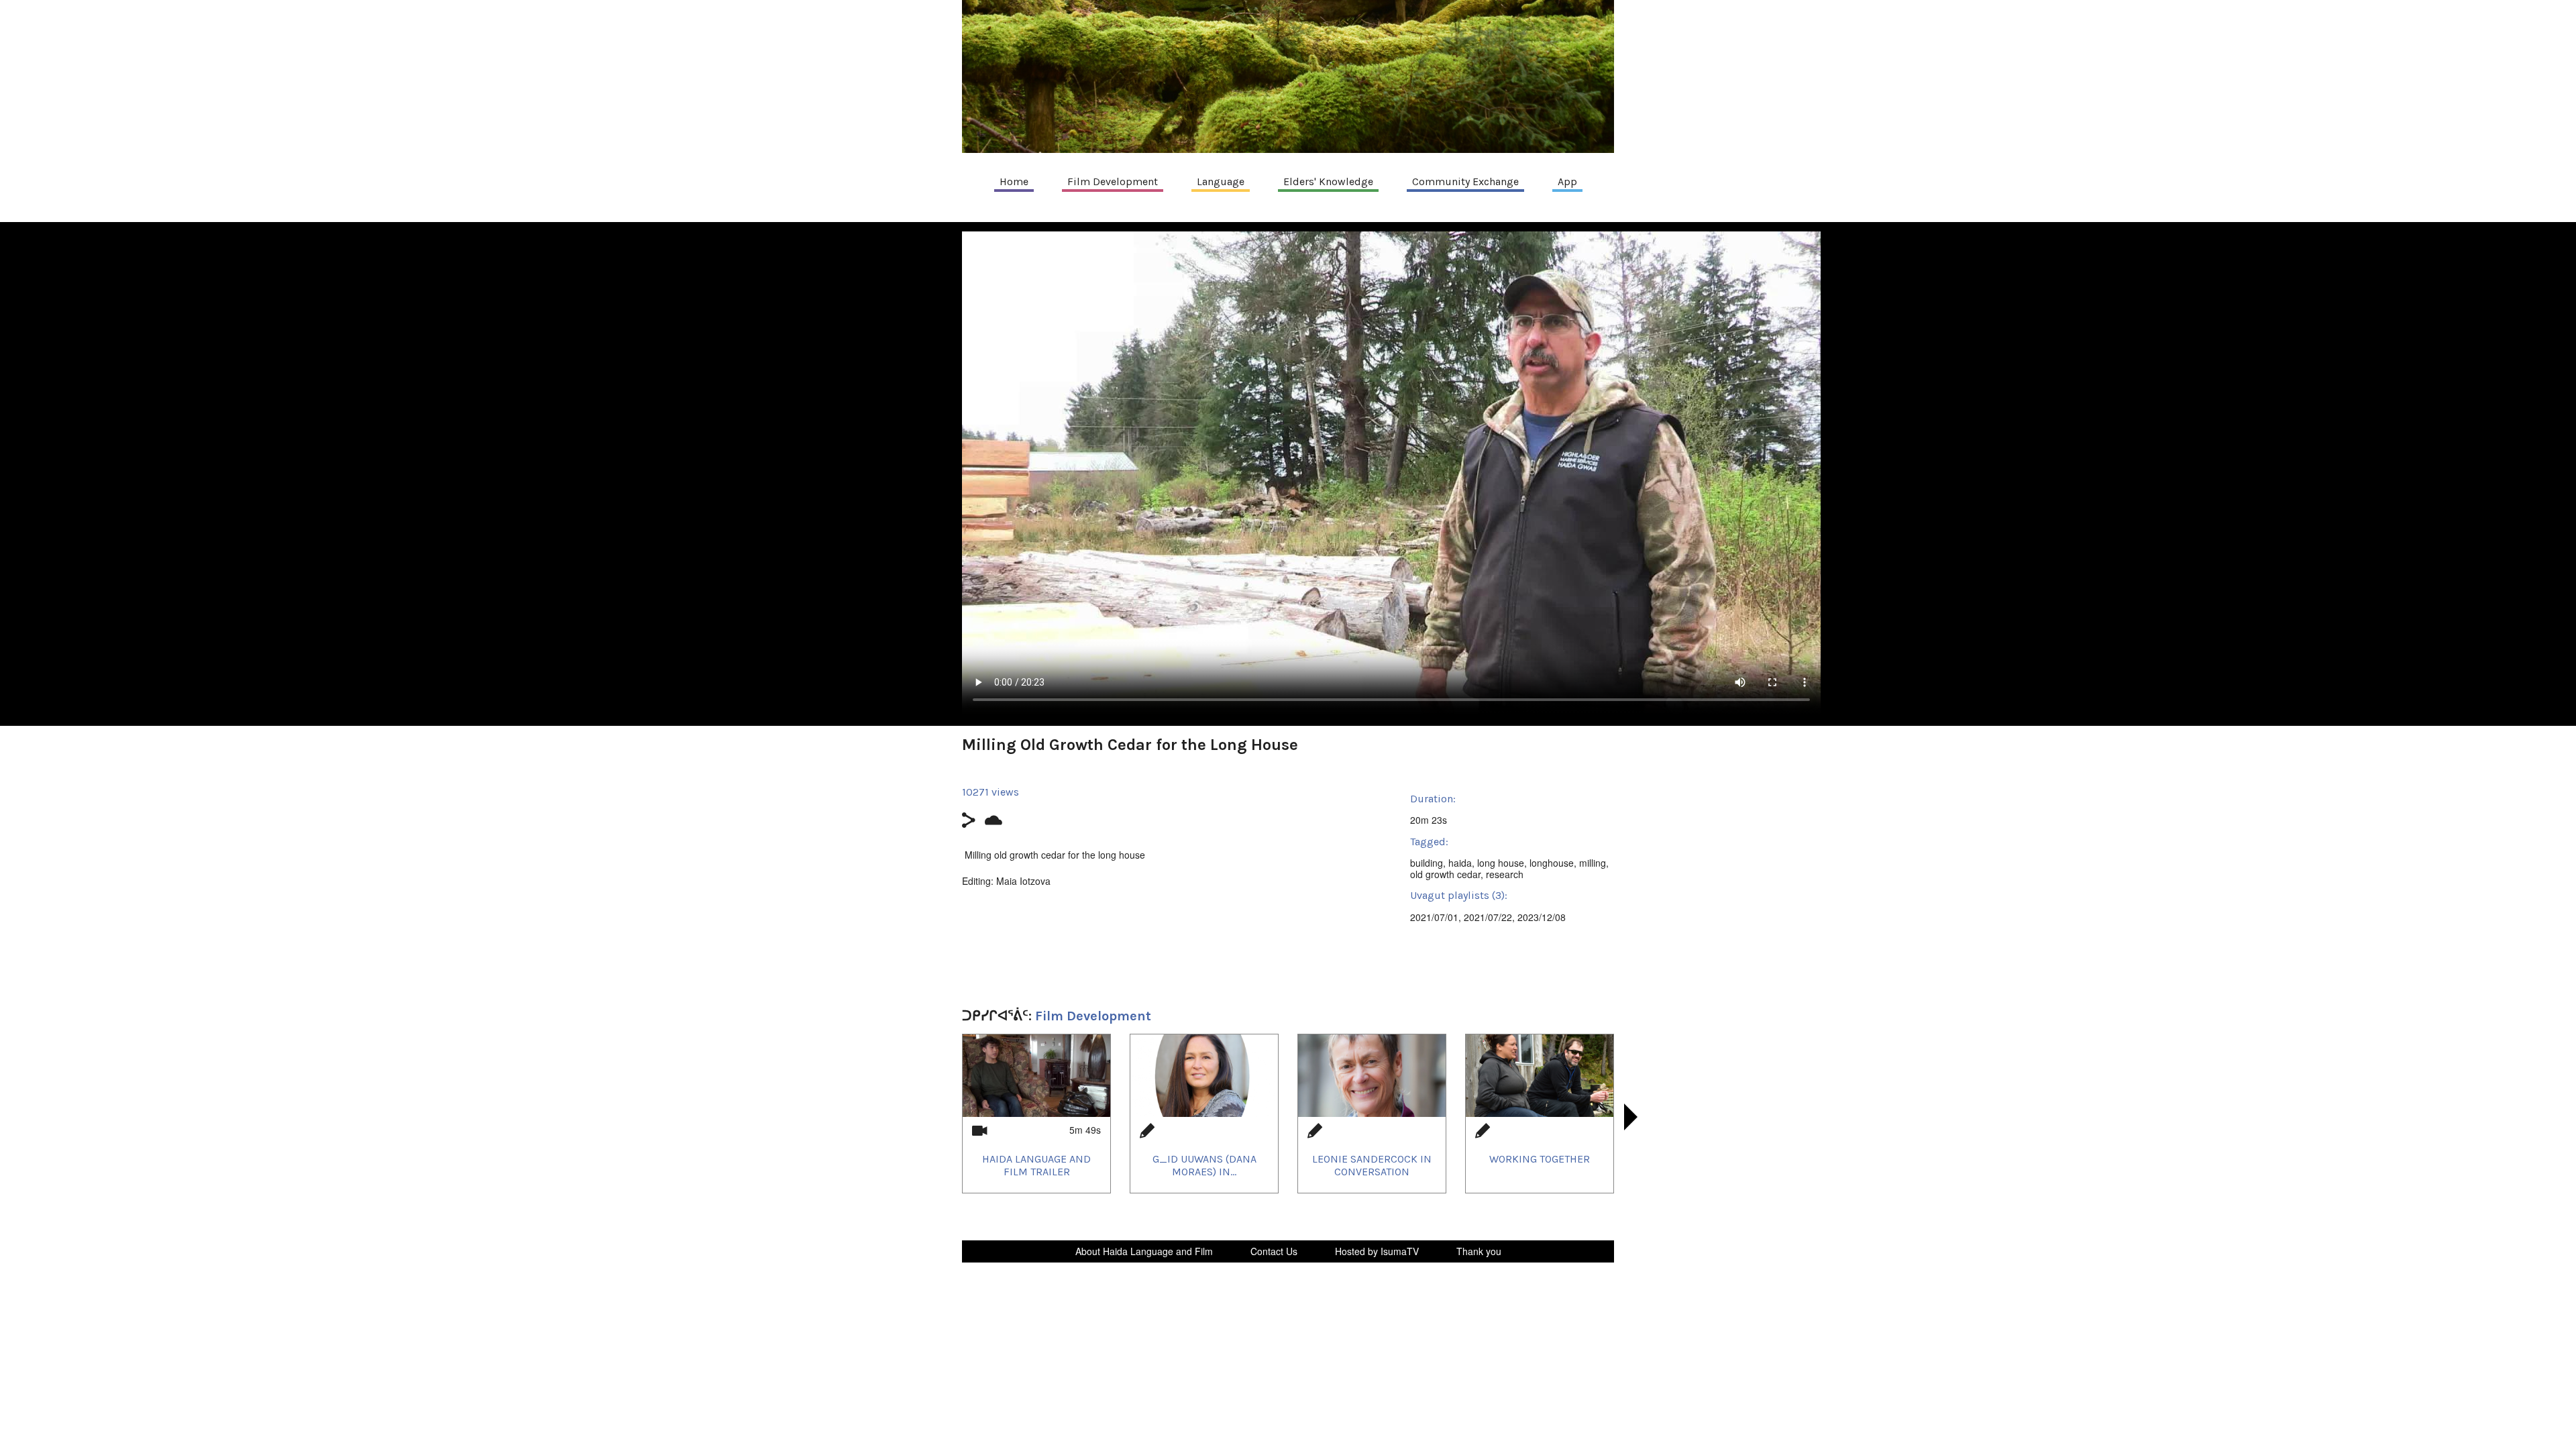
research (1505, 874)
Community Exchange (1465, 181)
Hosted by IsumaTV (1377, 1251)
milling (1593, 863)
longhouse (1552, 863)
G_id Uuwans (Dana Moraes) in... (1204, 1165)
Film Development (1113, 181)
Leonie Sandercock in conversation (1372, 1165)
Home (1014, 181)
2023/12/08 (1542, 917)
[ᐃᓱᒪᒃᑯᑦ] (1288, 76)
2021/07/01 (1434, 917)
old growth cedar (1445, 874)
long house (1501, 863)
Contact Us (1274, 1251)
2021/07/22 (1488, 917)
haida (1460, 863)
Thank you (1479, 1251)
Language (1221, 181)
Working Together (1540, 1159)
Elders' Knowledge (1328, 181)
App (1567, 181)
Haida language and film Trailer (1036, 1165)
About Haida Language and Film (1144, 1251)
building (1427, 863)
